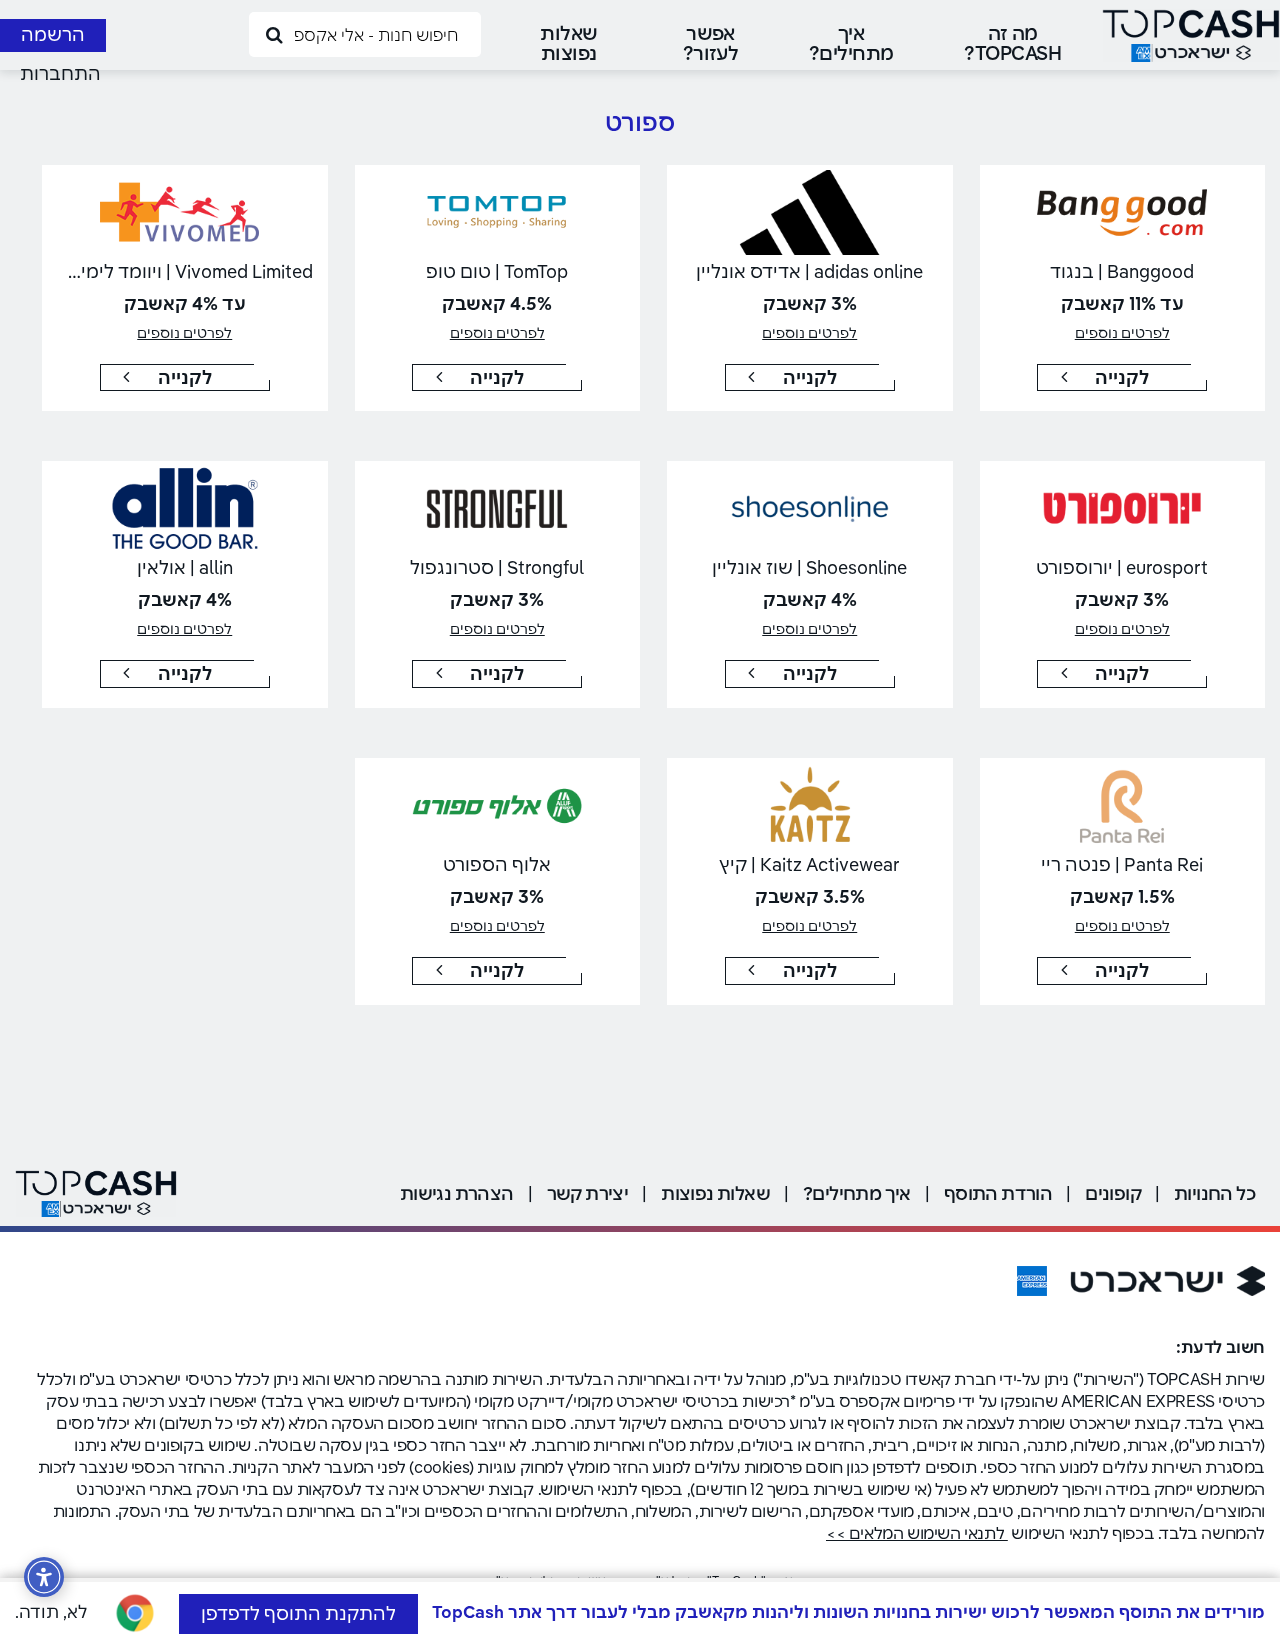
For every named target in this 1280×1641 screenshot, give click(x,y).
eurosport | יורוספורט (1122, 567)
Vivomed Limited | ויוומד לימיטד (185, 271)
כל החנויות (1214, 1193)
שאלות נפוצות (568, 43)
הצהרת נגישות (457, 1193)
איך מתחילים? (851, 43)
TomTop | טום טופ (497, 271)
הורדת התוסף (998, 1193)
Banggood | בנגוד (1122, 271)
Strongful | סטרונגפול (497, 567)
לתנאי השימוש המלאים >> (917, 1533)
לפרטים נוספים (1122, 333)
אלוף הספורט (497, 864)
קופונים (1113, 1193)
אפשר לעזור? (711, 43)
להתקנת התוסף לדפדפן (298, 1613)
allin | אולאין (185, 567)
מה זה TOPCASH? (1012, 43)
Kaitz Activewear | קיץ (809, 864)
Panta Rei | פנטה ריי (1122, 864)
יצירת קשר (588, 1193)
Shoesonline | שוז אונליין (809, 567)
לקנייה (1122, 377)
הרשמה (53, 34)
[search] (274, 33)
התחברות (60, 73)
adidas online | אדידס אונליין (809, 271)
